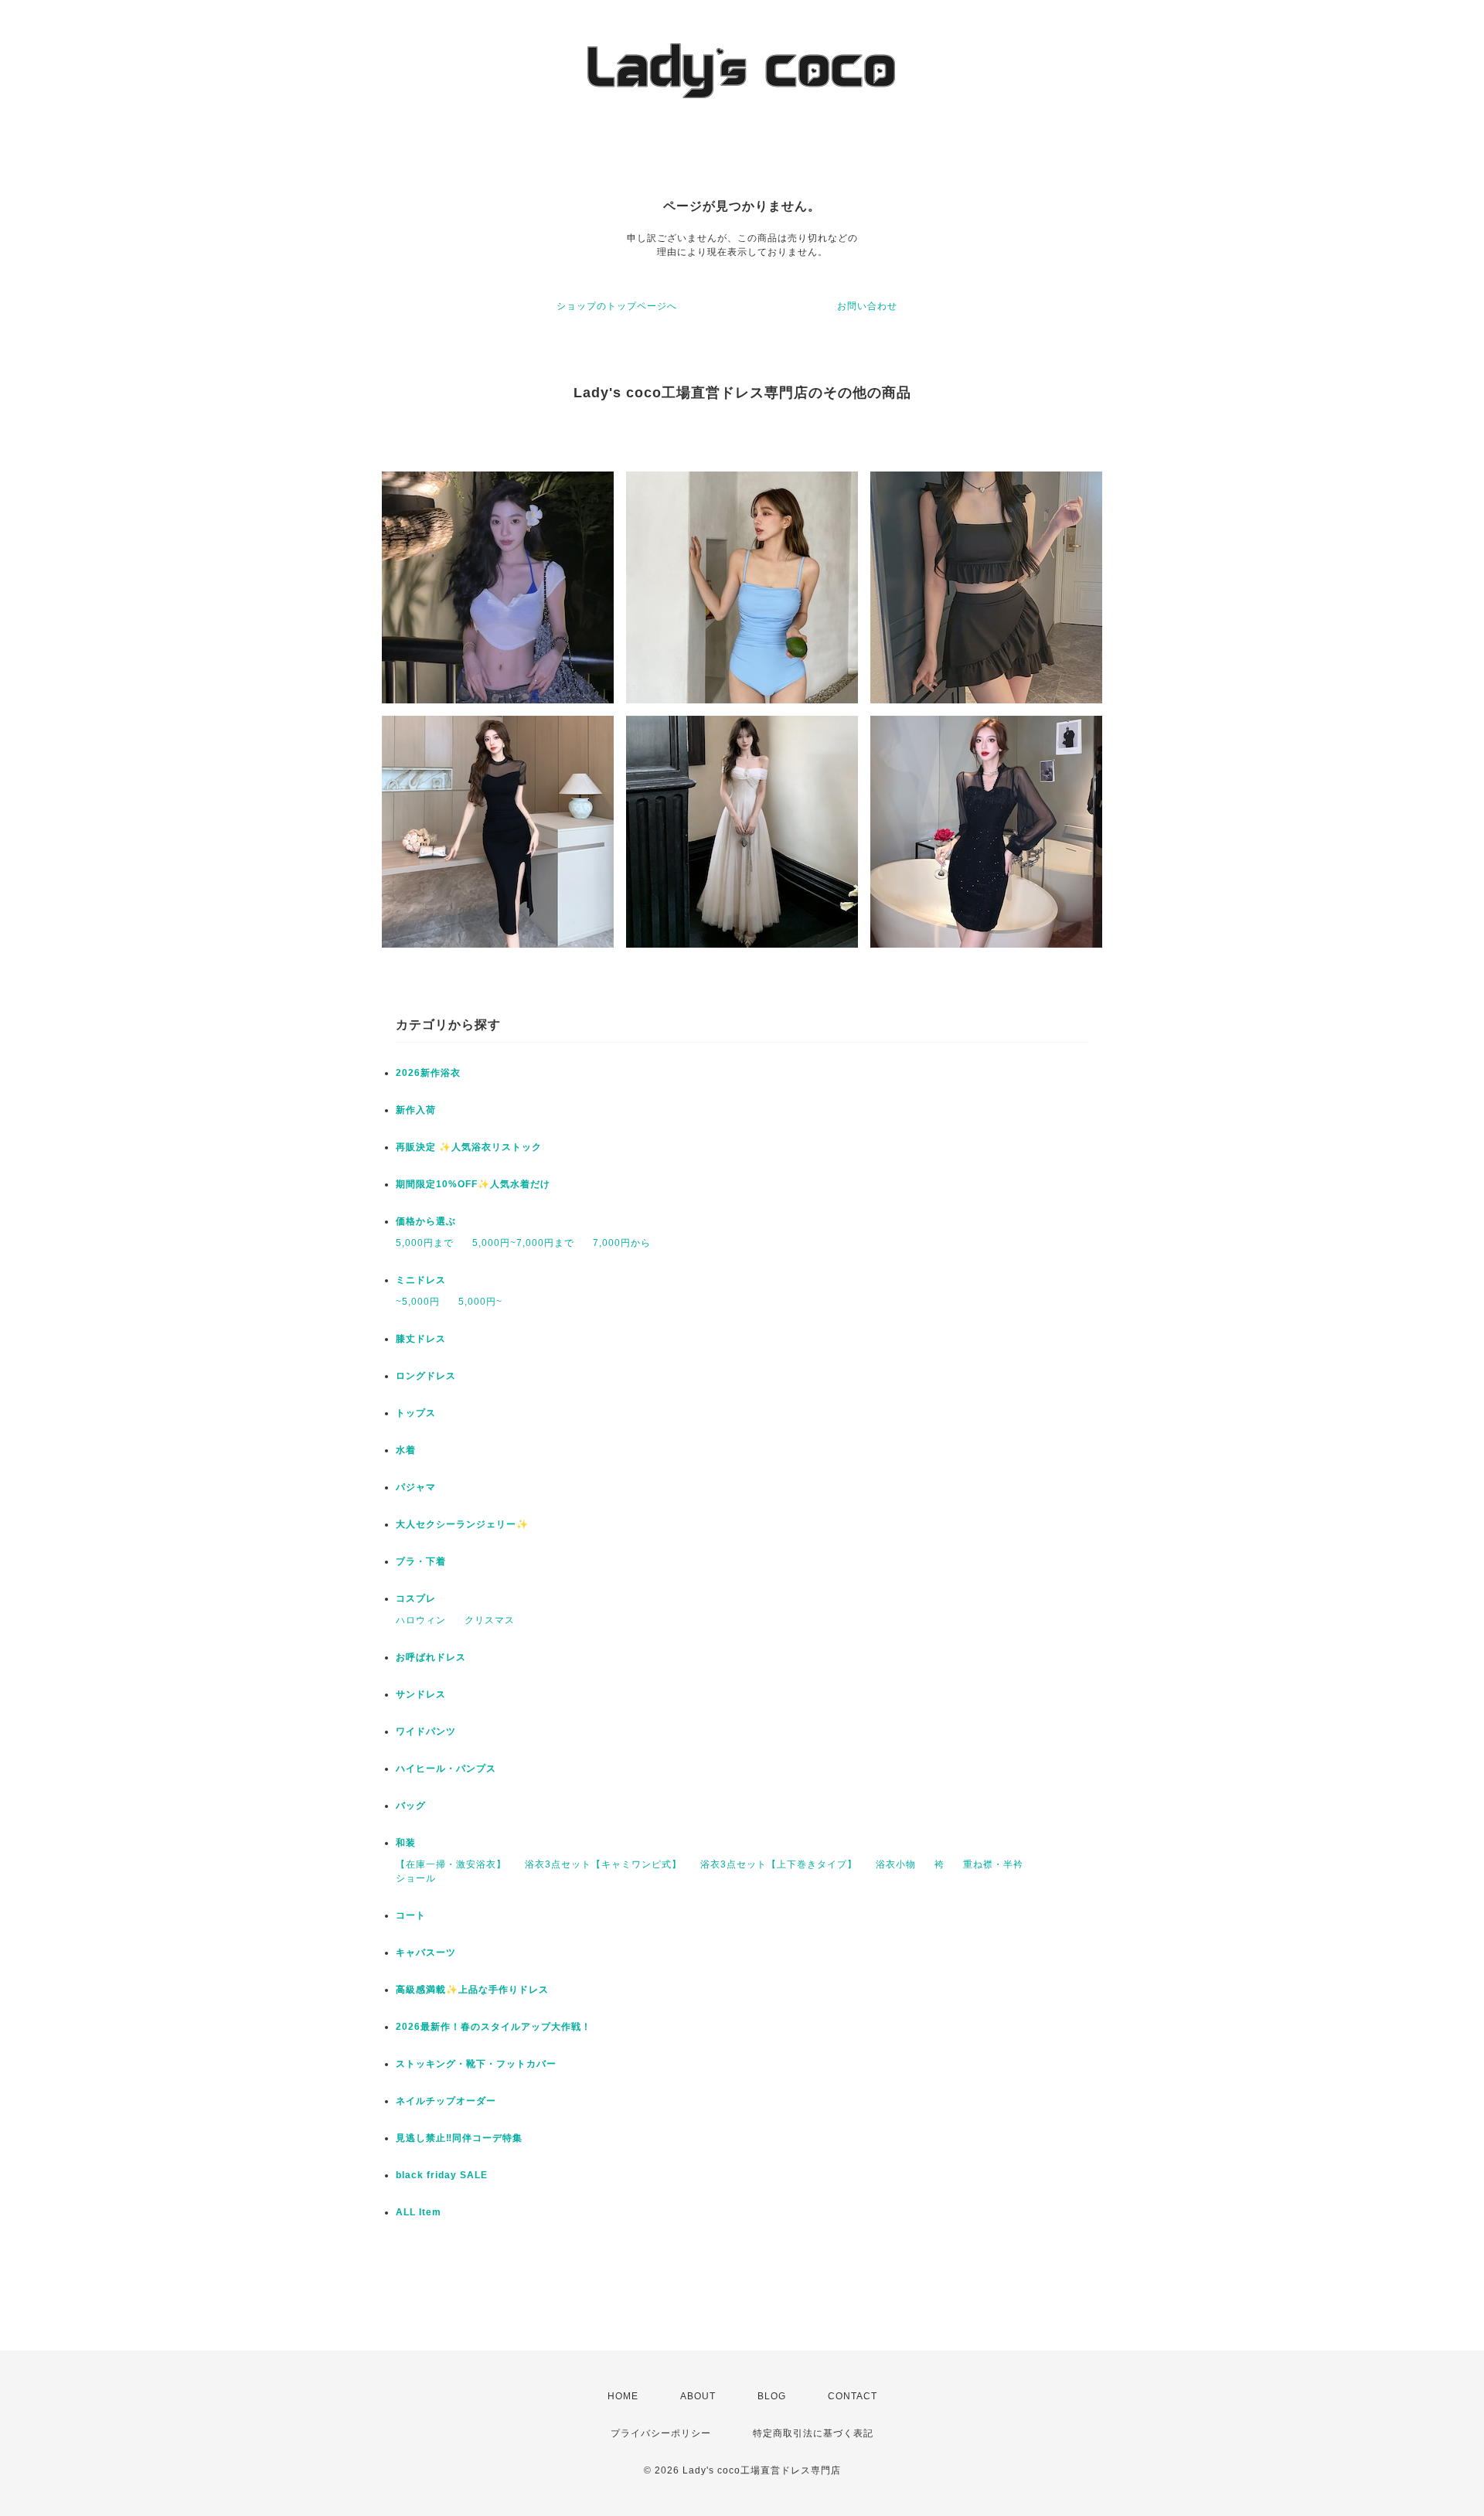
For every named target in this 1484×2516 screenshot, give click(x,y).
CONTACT (853, 2396)
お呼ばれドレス (431, 1657)
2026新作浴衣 (428, 1073)
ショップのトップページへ (617, 306)
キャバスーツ (426, 1953)
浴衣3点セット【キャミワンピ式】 (603, 1864)
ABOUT (698, 2396)
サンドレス (421, 1694)
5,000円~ (480, 1302)
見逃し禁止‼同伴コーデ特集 (459, 2138)
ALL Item (419, 2212)
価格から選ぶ (426, 1221)
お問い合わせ (867, 306)
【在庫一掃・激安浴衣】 (451, 1864)
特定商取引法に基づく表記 (813, 2433)
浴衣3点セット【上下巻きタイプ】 (779, 1864)
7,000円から (622, 1243)
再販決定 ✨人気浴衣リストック (469, 1147)
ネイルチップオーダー (446, 2101)
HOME (623, 2396)
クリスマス (490, 1620)
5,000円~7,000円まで (523, 1243)
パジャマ (416, 1487)
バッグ (411, 1806)
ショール (416, 1878)
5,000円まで (425, 1243)
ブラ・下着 (421, 1561)
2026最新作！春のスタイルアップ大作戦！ (494, 2027)
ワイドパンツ (426, 1731)
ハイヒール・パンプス (446, 1769)
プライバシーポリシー (661, 2433)
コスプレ (416, 1598)
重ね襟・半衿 (993, 1864)
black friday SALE (442, 2175)
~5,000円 (418, 1302)
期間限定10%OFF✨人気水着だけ (473, 1184)
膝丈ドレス (421, 1339)
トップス (416, 1413)
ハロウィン (421, 1620)
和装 (406, 1843)
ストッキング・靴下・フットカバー (476, 2064)
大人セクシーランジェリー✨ (462, 1524)
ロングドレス (426, 1376)
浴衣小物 (896, 1864)
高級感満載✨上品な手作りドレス (472, 1990)
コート (411, 1915)
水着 (406, 1450)
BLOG (772, 2396)
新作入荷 (416, 1110)
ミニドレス (421, 1280)
